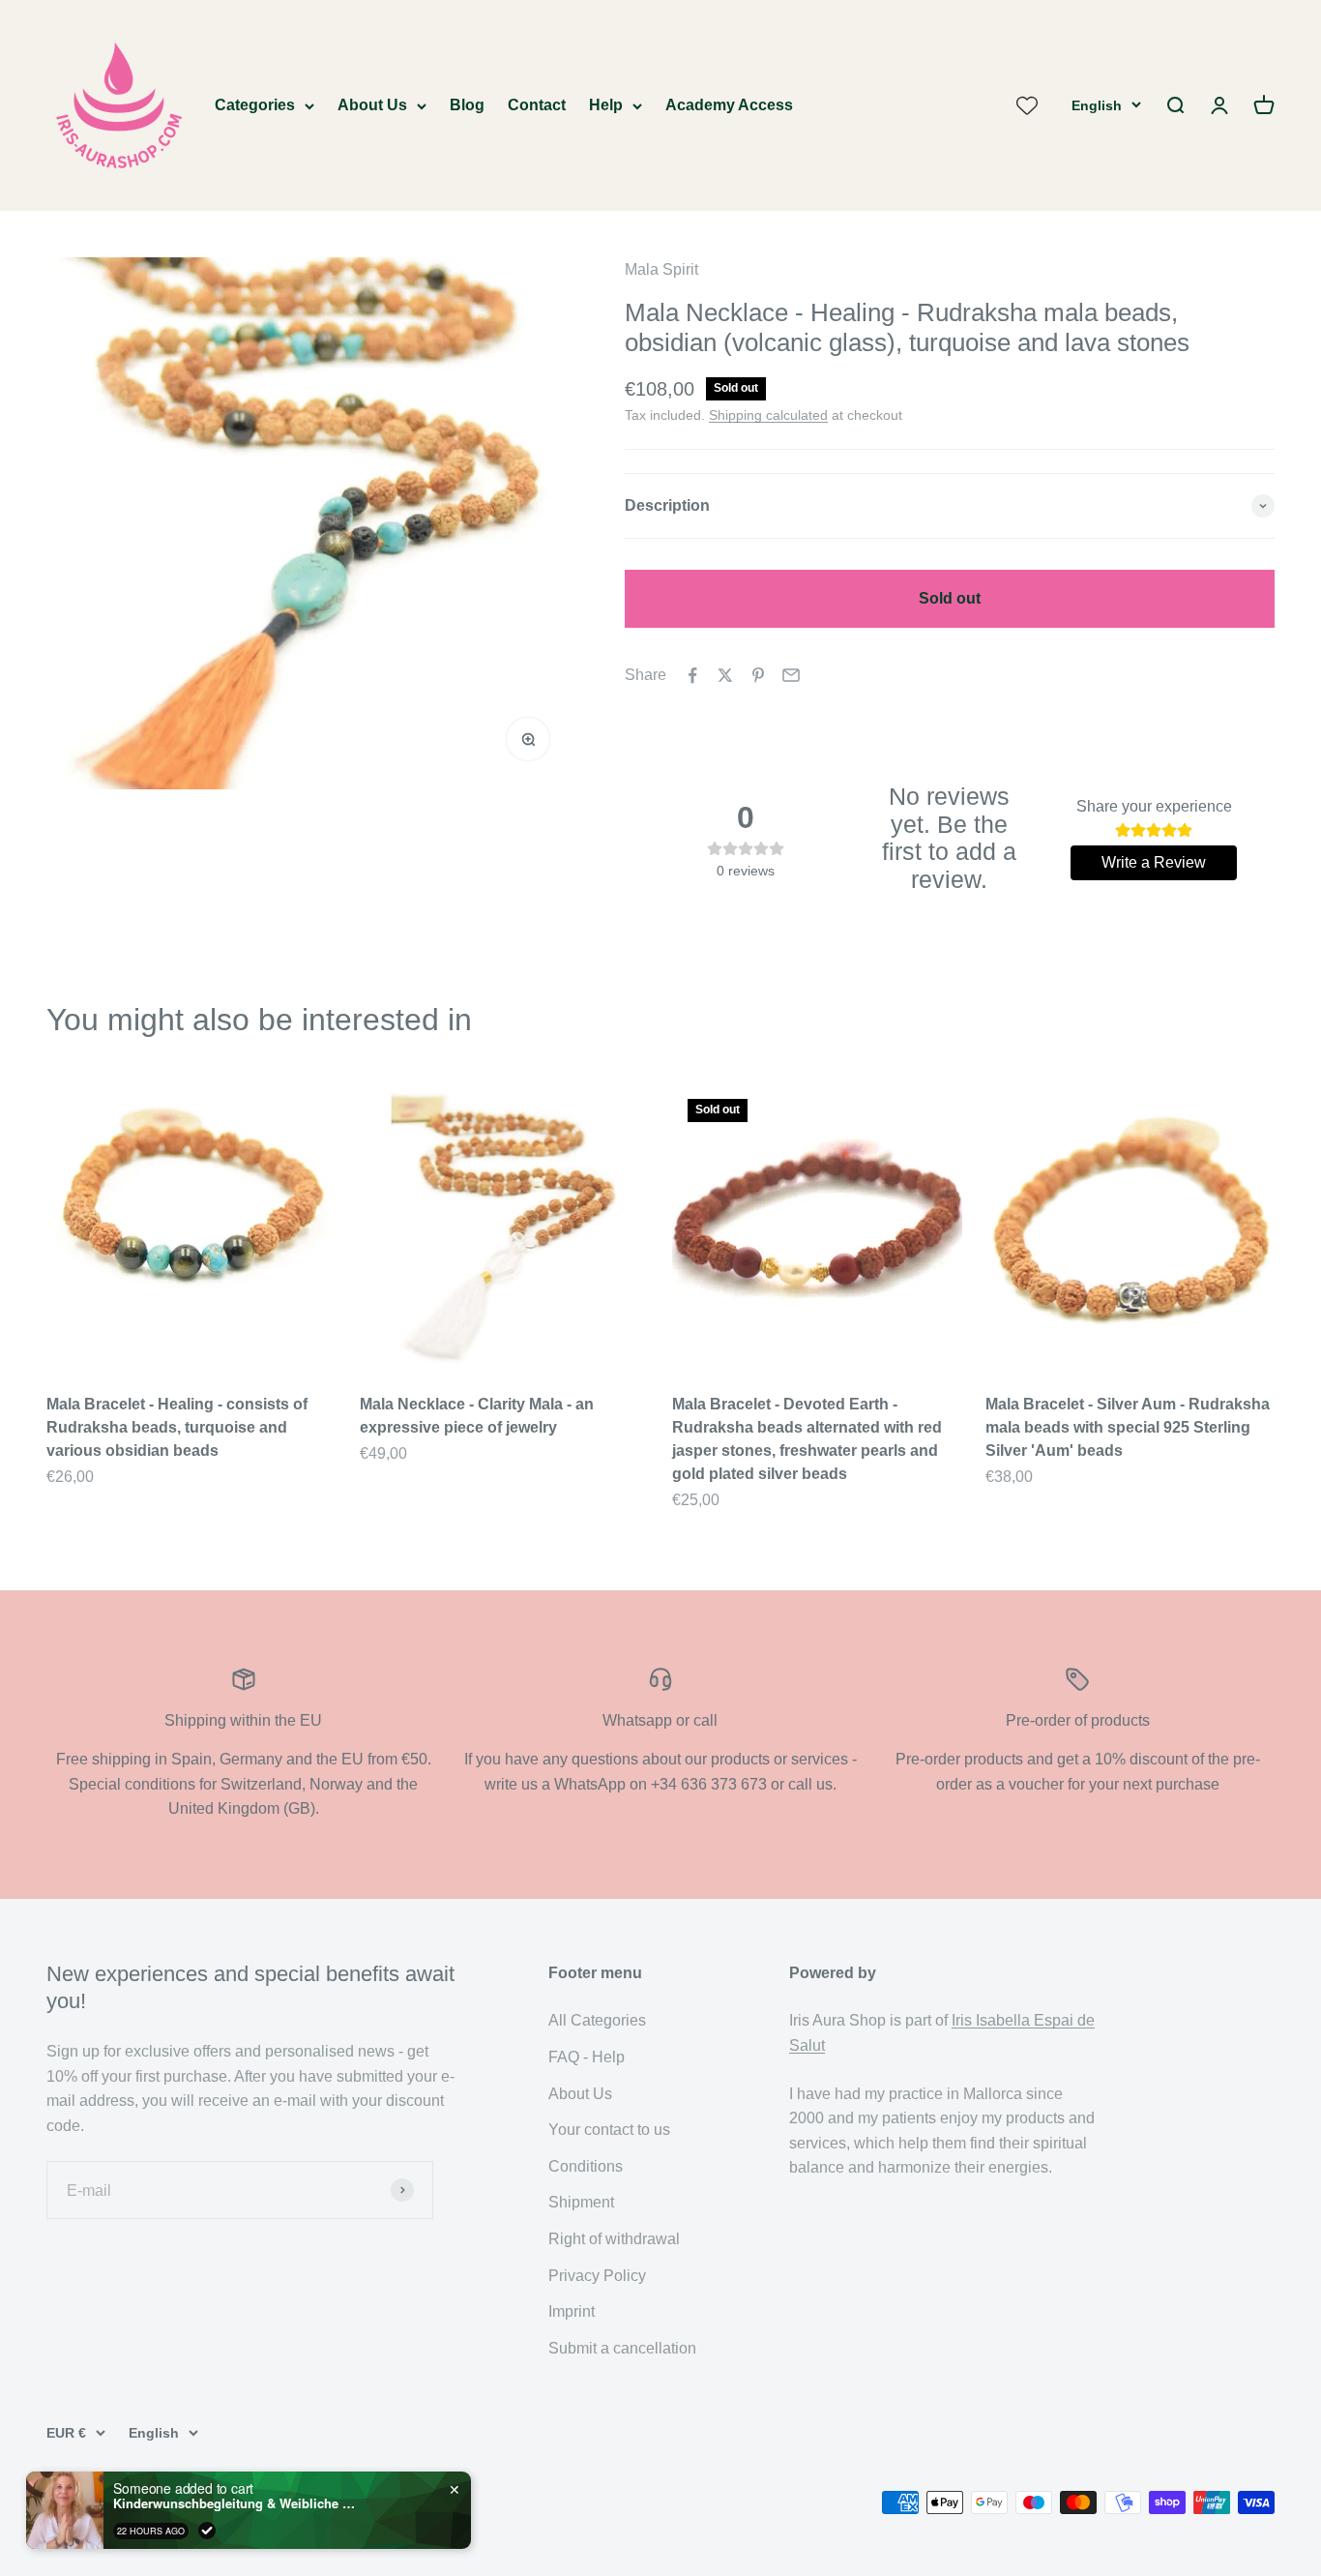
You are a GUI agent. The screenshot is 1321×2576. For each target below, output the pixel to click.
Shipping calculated (768, 415)
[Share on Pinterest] (758, 675)
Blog (467, 105)
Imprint (572, 2311)
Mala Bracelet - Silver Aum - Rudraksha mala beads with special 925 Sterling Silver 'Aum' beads (1128, 1427)
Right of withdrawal (614, 2239)
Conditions (586, 2166)
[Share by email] (791, 675)
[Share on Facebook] (692, 675)
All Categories (597, 2020)
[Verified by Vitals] (207, 2529)
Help (606, 105)
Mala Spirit (661, 269)
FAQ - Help (587, 2057)
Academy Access (729, 105)
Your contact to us (609, 2130)
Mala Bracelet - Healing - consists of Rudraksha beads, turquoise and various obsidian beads (177, 1427)
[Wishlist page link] (1027, 105)
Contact (537, 105)
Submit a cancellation (622, 2348)
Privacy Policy (597, 2276)
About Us (372, 105)
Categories (255, 105)
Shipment (581, 2202)
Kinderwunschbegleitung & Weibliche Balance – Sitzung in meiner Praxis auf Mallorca (234, 2502)
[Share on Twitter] (725, 675)
